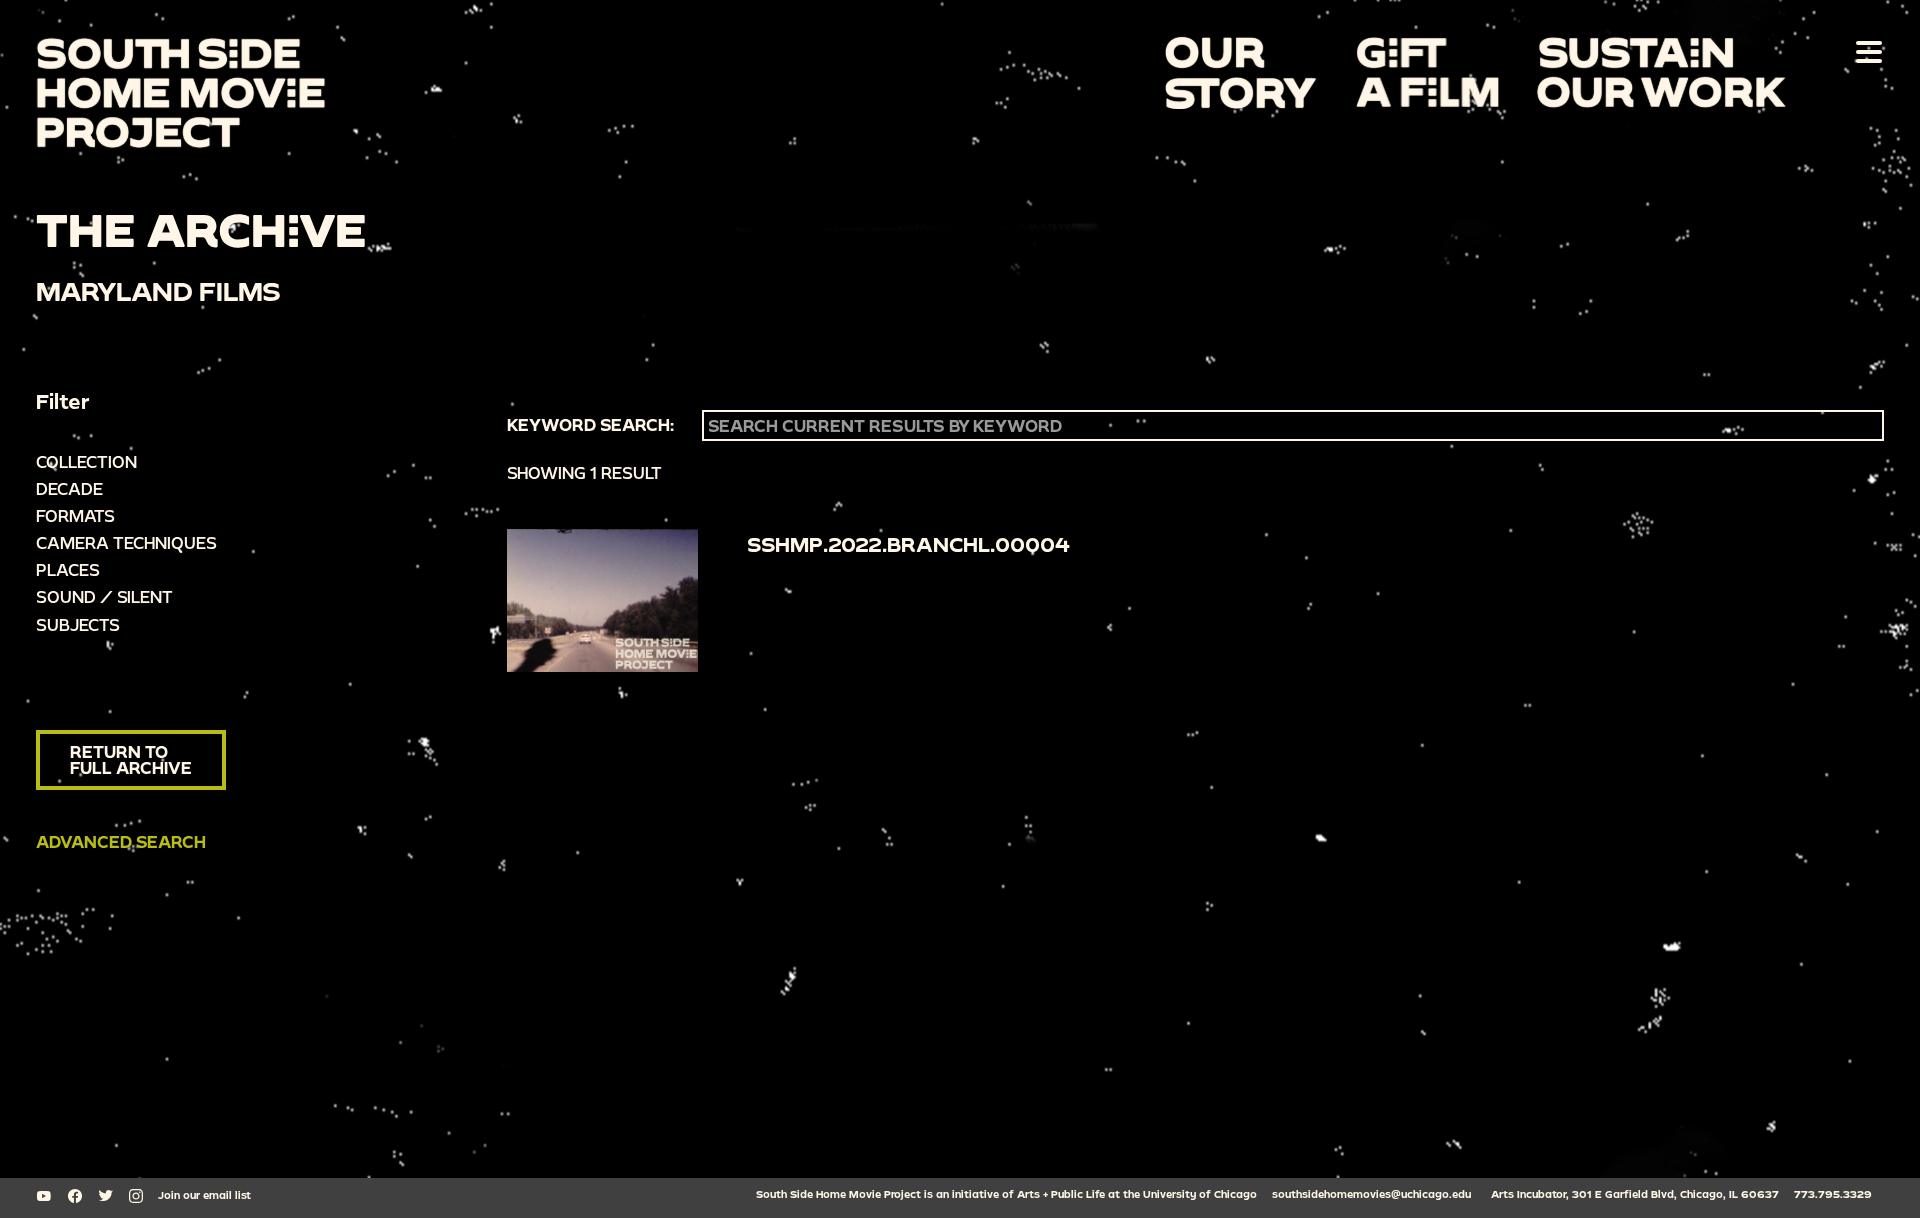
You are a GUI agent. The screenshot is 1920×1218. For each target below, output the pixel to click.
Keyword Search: (590, 425)
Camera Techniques (126, 542)
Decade (69, 488)
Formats (75, 515)
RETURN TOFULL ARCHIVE (131, 759)
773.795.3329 (1833, 1194)
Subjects (78, 624)
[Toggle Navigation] (1865, 51)
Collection (86, 461)
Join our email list (204, 1195)
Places (68, 569)
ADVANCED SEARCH (121, 841)
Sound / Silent (104, 596)
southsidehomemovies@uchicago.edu (1371, 1194)
